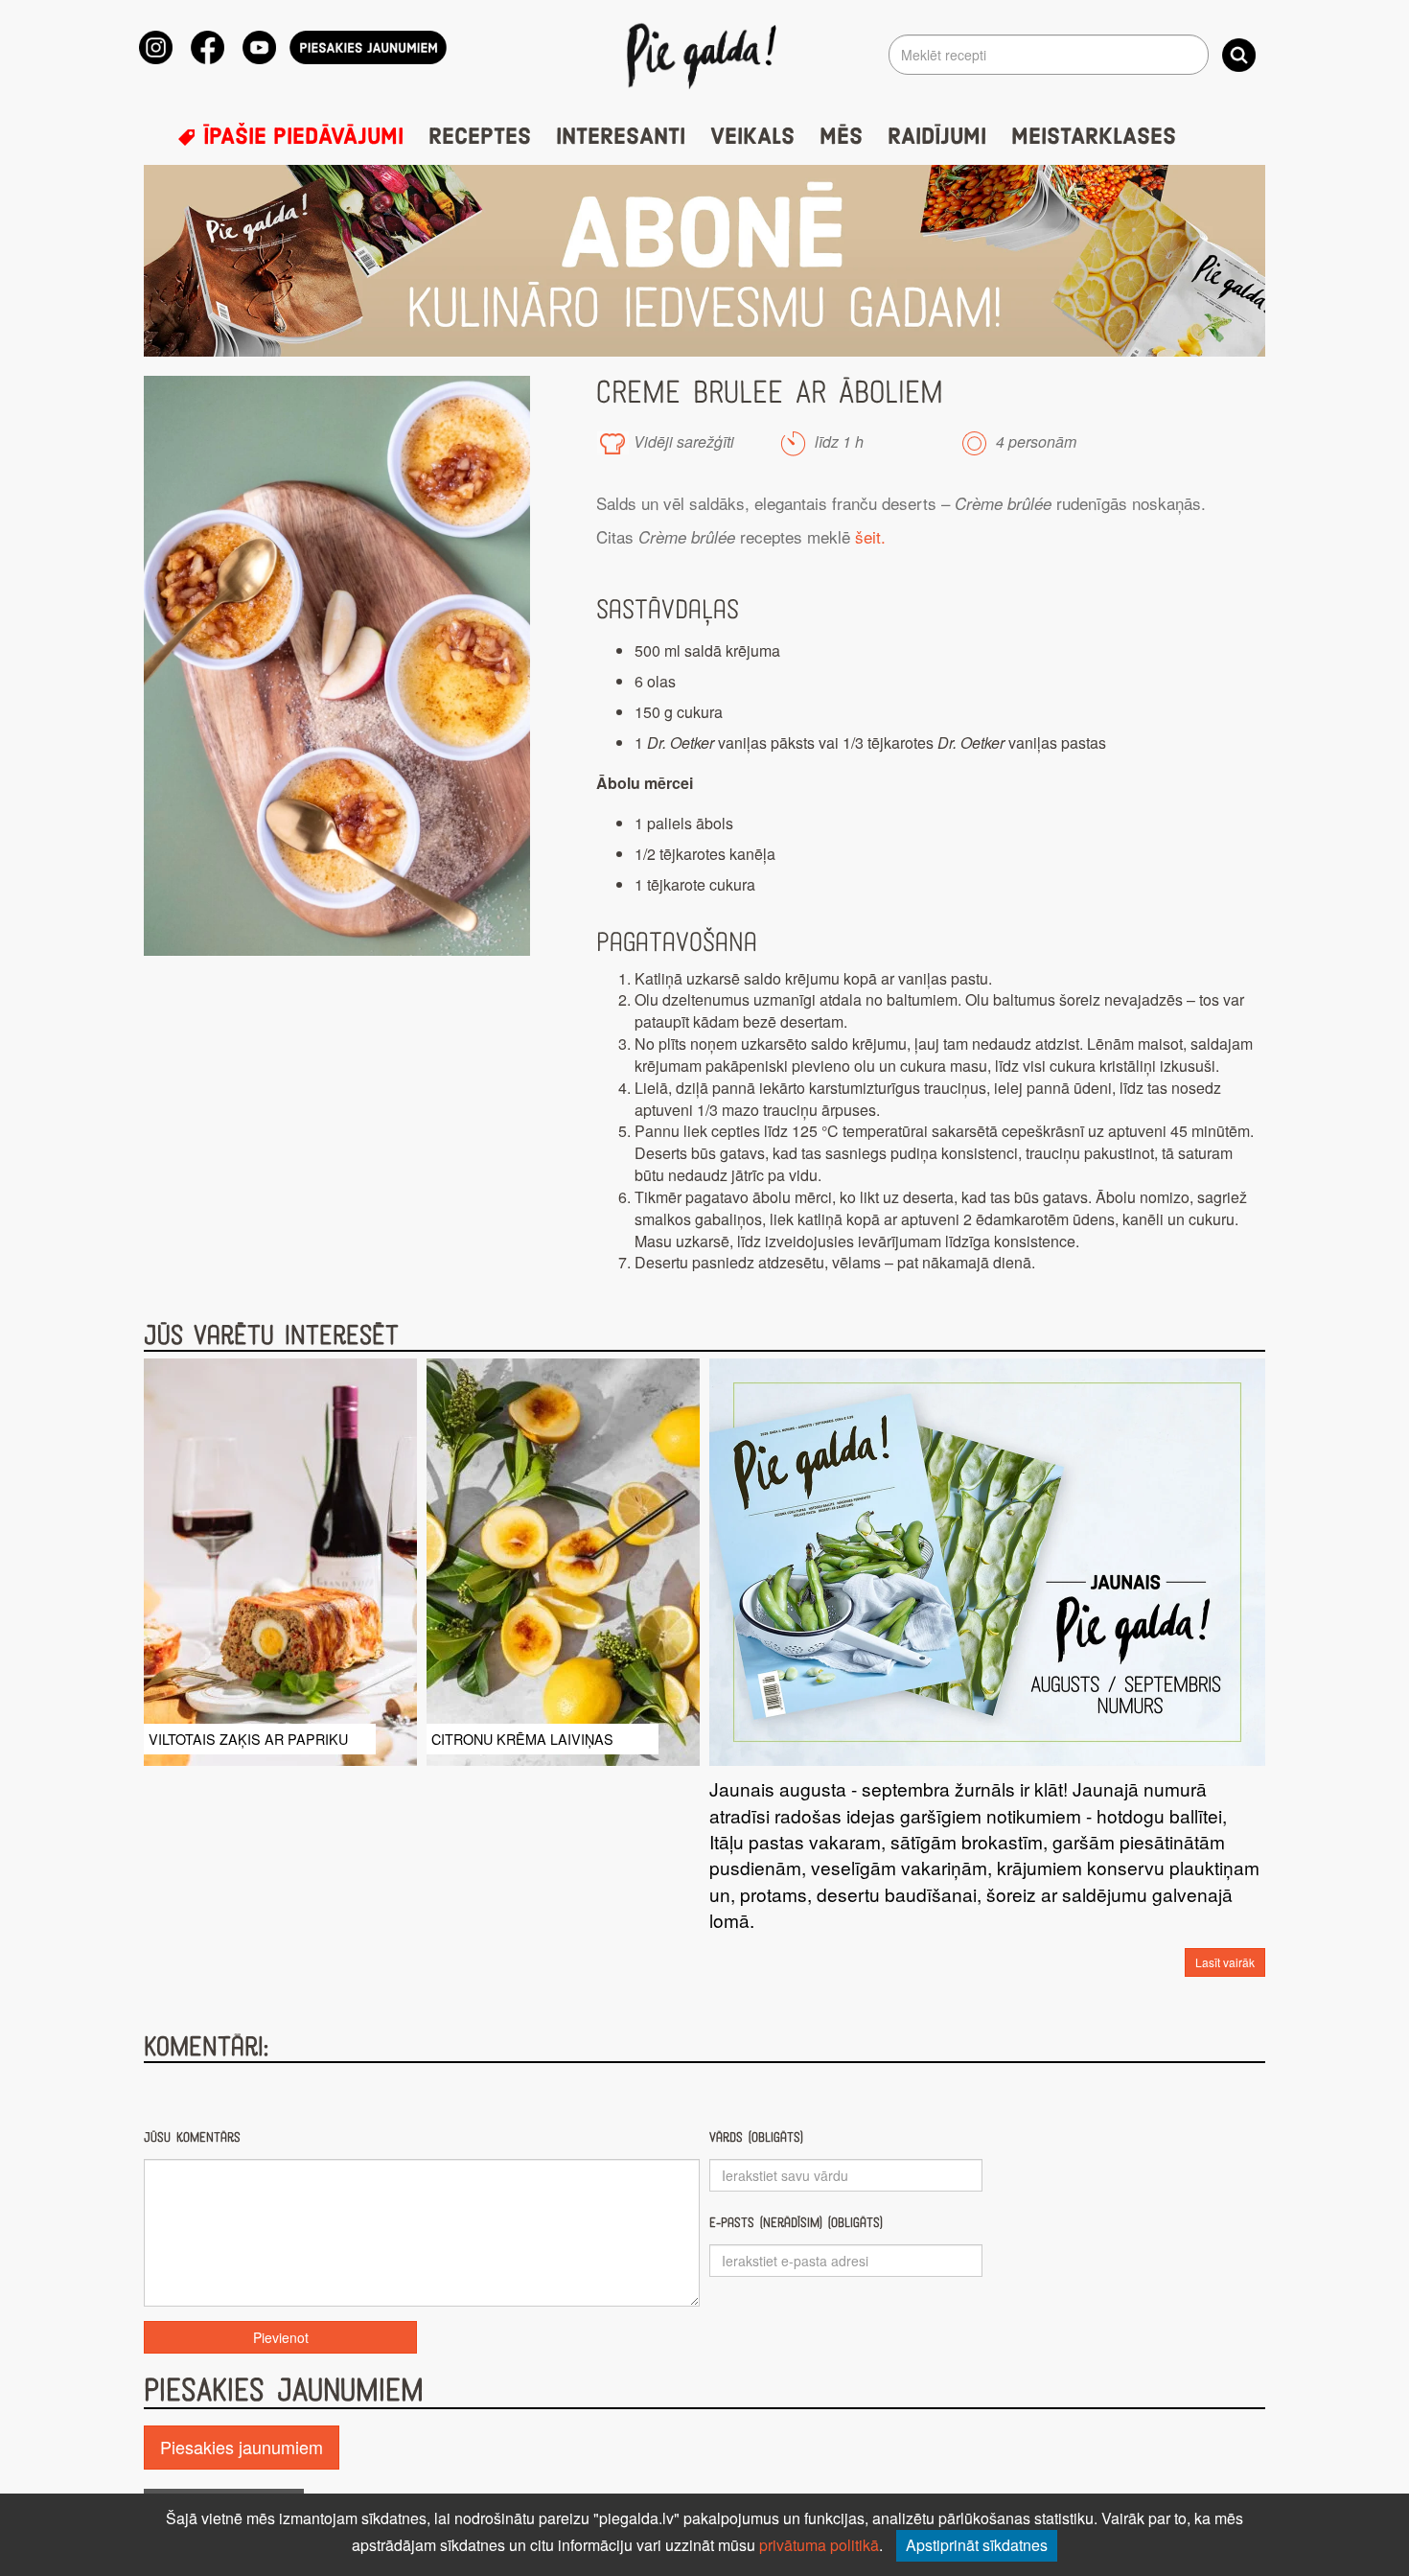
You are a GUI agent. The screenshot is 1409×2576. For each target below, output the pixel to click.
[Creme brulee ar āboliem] (337, 666)
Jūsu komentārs (192, 2137)
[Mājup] (705, 55)
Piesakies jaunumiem (242, 2447)
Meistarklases (1094, 137)
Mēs (841, 137)
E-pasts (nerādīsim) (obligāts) (796, 2223)
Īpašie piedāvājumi (300, 137)
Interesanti (621, 137)
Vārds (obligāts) (756, 2137)
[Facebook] (208, 47)
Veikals (752, 137)
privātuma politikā (819, 2545)
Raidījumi (937, 137)
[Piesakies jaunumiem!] (368, 47)
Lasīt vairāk (1225, 1962)
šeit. (868, 536)
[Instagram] (156, 47)
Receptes (480, 137)
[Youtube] (259, 47)
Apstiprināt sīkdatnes (977, 2545)
